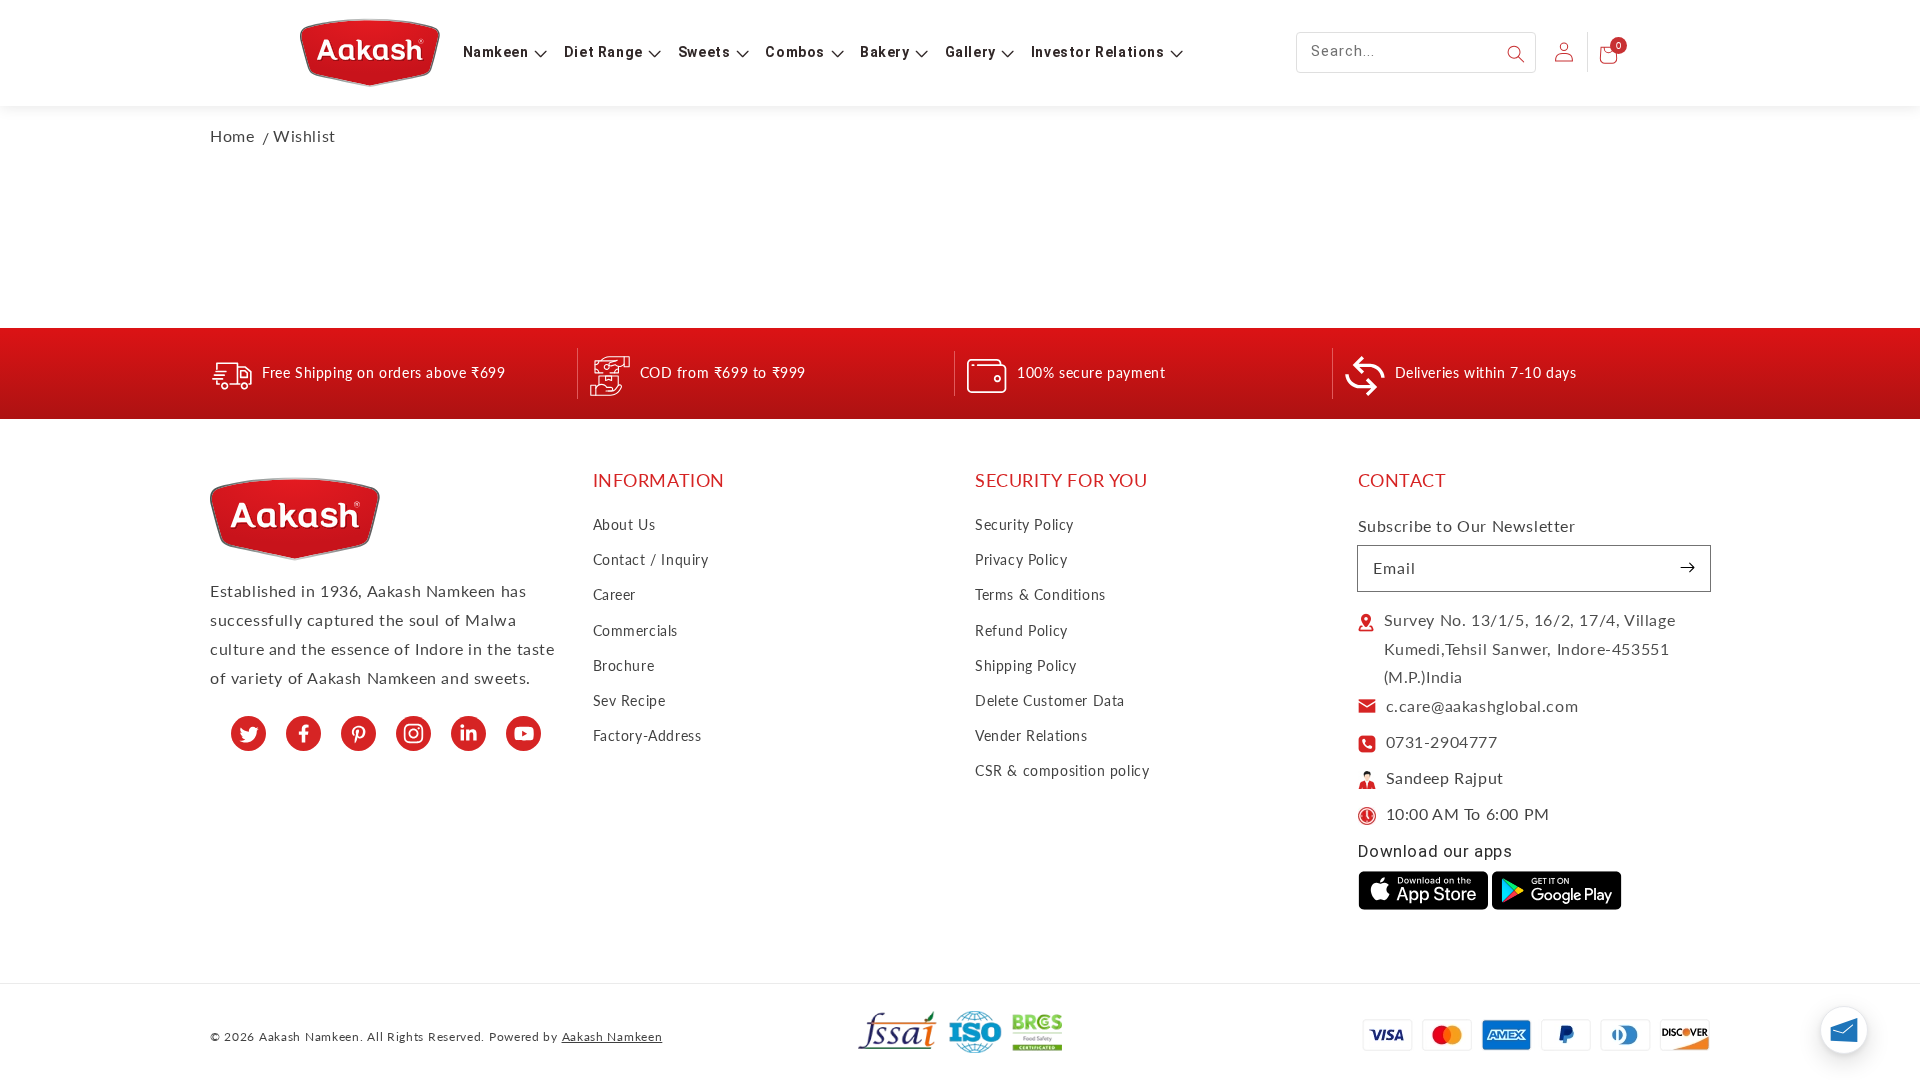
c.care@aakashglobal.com (1482, 705)
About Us (624, 524)
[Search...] (1516, 54)
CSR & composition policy (1062, 770)
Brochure (624, 665)
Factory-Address (647, 735)
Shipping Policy (1026, 665)
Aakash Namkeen (612, 1036)
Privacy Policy (1021, 559)
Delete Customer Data (1050, 700)
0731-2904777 (1442, 741)
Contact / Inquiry (651, 559)
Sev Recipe (629, 700)
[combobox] (1416, 52)
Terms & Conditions (1040, 594)
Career (615, 594)
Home (232, 135)
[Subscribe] (1688, 568)
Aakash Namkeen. (311, 1036)
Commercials (636, 630)
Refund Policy (1021, 630)
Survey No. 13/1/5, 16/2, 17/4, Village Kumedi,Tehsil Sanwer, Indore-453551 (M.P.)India (1530, 648)
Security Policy (1024, 524)
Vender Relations (1031, 735)
